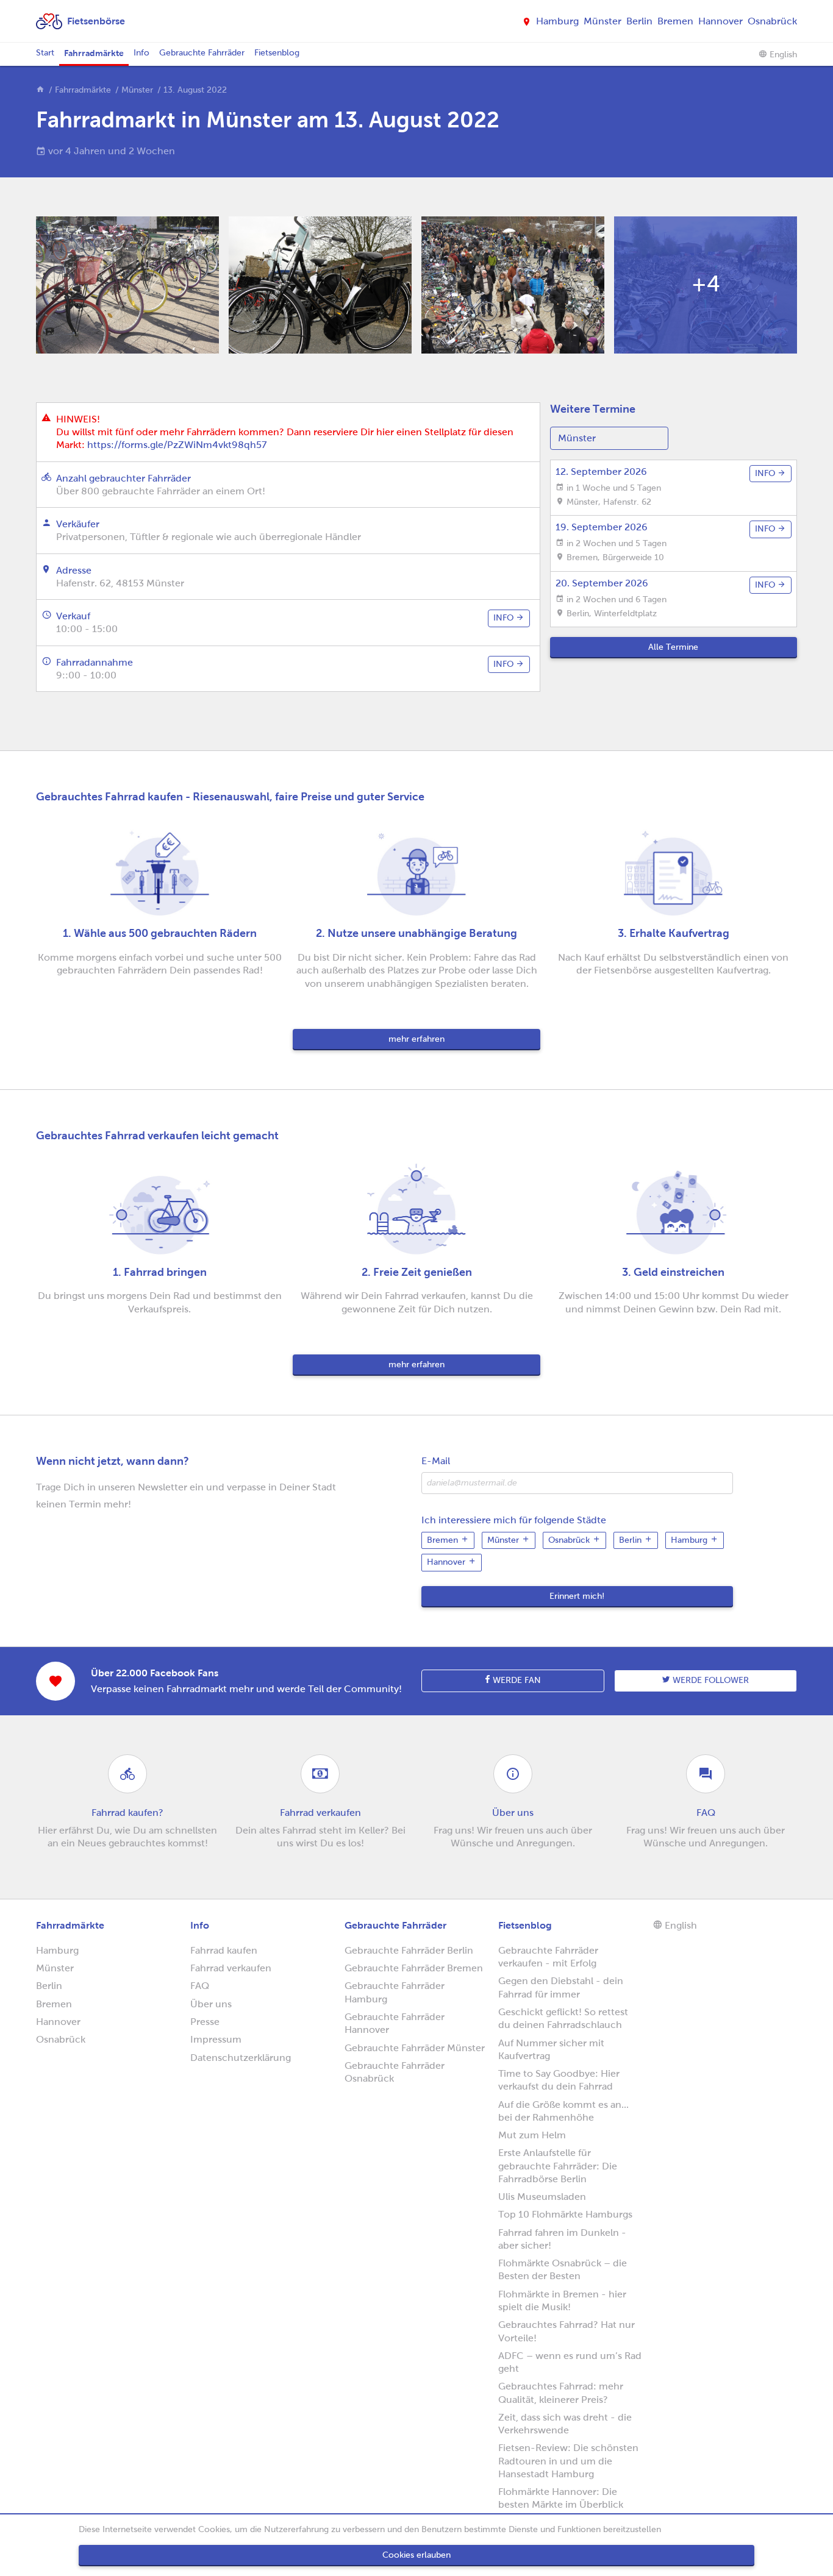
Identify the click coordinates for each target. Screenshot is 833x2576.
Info (141, 53)
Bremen (675, 21)
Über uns (211, 2004)
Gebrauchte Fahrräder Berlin (409, 1950)
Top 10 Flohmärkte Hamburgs (565, 2214)
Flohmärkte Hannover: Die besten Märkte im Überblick (561, 2498)
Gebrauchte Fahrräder (202, 53)
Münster (602, 21)
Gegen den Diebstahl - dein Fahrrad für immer (561, 1987)
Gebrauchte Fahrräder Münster (415, 2048)
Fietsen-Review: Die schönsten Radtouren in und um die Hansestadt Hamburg (568, 2461)
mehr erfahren (416, 1039)
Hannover (720, 21)
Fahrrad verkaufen (231, 1968)
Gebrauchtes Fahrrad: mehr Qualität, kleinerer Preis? (561, 2393)
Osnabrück (772, 21)
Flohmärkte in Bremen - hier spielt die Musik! (562, 2300)
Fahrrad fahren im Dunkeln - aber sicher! (562, 2239)
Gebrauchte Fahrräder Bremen (414, 1968)
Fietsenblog (277, 53)
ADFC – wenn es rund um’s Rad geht (570, 2362)
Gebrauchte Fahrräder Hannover (395, 2023)
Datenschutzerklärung (241, 2058)
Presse (205, 2022)
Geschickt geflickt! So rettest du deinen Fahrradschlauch (563, 2018)
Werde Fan (516, 1680)
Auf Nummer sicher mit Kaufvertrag (551, 2049)
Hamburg (557, 21)
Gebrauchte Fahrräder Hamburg (395, 1992)
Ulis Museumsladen (542, 2197)
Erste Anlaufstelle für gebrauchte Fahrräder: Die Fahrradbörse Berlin (558, 2166)
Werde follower (710, 1680)
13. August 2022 (195, 90)
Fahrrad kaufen (224, 1950)
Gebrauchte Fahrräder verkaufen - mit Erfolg (548, 1957)
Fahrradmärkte (94, 53)
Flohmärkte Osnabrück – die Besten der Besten (563, 2269)
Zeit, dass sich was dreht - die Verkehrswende (565, 2424)
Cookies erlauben (416, 2555)
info (505, 618)
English (782, 55)
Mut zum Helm (532, 2135)
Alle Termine (673, 647)
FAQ (200, 1986)
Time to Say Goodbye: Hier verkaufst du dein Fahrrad (559, 2080)
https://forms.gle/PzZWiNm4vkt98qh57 (177, 445)
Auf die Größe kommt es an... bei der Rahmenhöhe (563, 2111)
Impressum (216, 2039)
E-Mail (436, 1461)
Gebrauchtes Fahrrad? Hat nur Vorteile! (567, 2331)
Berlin (639, 21)
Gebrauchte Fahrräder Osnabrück (395, 2072)
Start (45, 53)
